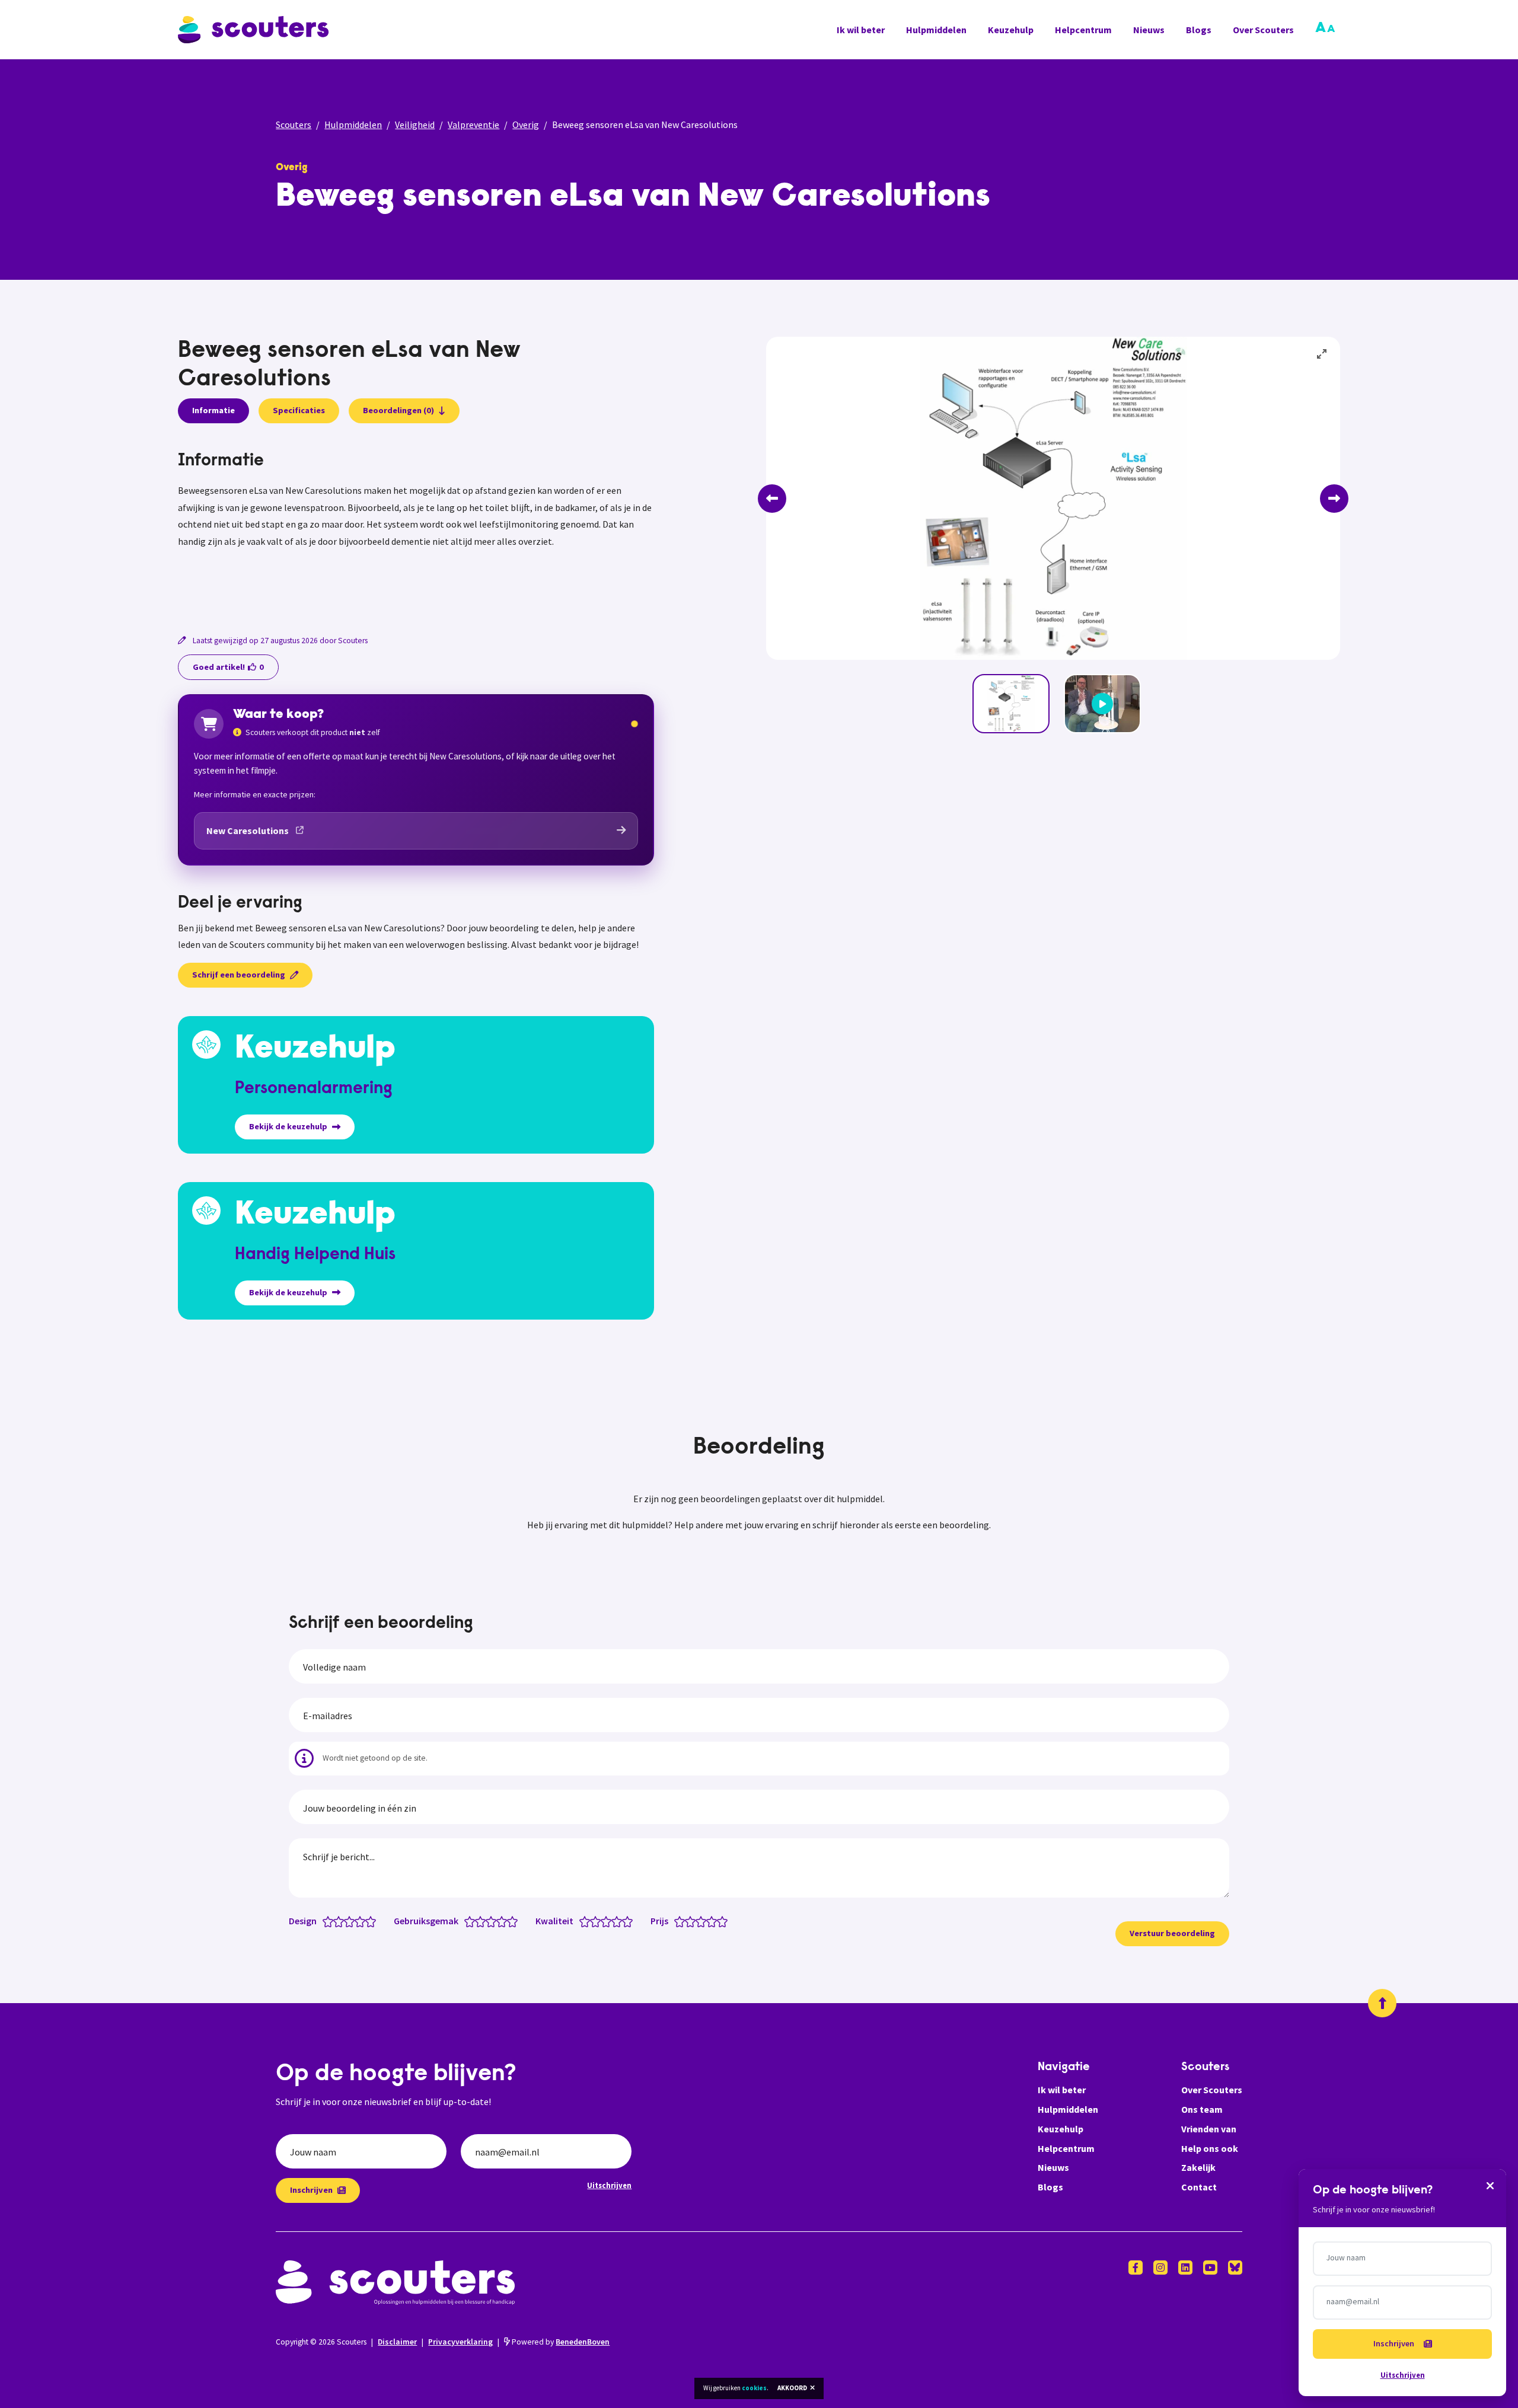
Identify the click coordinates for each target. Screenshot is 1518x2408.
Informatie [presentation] (213, 410)
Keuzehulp (1011, 30)
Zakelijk (1198, 2167)
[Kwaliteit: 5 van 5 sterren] (630, 1921)
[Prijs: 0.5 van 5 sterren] (677, 1921)
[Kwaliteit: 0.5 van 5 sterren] (582, 1921)
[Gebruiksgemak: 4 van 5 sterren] (504, 1921)
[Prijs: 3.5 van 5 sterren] (709, 1921)
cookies (754, 2388)
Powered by (560, 2342)
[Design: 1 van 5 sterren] (331, 1921)
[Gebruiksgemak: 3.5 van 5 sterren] (499, 1921)
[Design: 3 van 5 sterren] (352, 1921)
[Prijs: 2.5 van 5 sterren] (698, 1921)
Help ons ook (1210, 2148)
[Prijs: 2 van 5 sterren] (693, 1921)
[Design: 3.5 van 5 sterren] (357, 1921)
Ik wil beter (861, 30)
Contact (1199, 2187)
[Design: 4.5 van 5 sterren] (368, 1921)
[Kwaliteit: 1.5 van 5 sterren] (593, 1921)
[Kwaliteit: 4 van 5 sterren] (619, 1921)
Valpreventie (473, 124)
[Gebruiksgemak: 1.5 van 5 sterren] (478, 1921)
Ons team (1202, 2109)
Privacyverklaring (460, 2342)
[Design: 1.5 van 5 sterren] (336, 1921)
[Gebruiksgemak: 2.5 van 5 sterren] (488, 1921)
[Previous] (772, 499)
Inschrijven (311, 2190)
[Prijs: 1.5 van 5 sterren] (688, 1921)
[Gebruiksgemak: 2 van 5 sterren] (483, 1921)
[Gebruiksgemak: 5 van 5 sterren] (515, 1921)
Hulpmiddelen (936, 30)
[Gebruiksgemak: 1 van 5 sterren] (472, 1921)
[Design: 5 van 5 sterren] (373, 1921)
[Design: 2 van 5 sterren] (341, 1921)
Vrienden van (1209, 2129)
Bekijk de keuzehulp (288, 1126)
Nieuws (1149, 30)
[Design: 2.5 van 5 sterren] (347, 1921)
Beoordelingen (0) (398, 410)
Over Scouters (1263, 30)
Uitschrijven (609, 2185)
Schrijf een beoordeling (239, 975)
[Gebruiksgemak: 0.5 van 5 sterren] (467, 1921)
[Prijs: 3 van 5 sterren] (704, 1921)
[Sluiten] (1490, 2185)
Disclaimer (397, 2342)
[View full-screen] (1322, 355)
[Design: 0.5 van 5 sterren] (325, 1921)
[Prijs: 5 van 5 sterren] (725, 1921)
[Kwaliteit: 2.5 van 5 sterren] (603, 1921)
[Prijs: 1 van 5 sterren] (682, 1921)
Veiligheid (415, 124)
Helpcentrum (1083, 30)
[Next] (1334, 499)
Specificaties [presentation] (299, 410)
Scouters (294, 124)
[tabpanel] (416, 527)
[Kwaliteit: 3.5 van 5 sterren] (614, 1921)
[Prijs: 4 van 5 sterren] (714, 1921)
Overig (526, 124)
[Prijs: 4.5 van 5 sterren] (720, 1921)
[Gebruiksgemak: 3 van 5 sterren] (494, 1921)
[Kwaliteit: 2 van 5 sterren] (598, 1921)
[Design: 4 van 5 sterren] (363, 1921)
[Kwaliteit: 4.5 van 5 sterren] (625, 1921)
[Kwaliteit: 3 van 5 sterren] (609, 1921)
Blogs (1199, 30)
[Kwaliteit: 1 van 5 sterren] (587, 1921)
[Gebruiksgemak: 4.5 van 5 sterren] (510, 1921)
